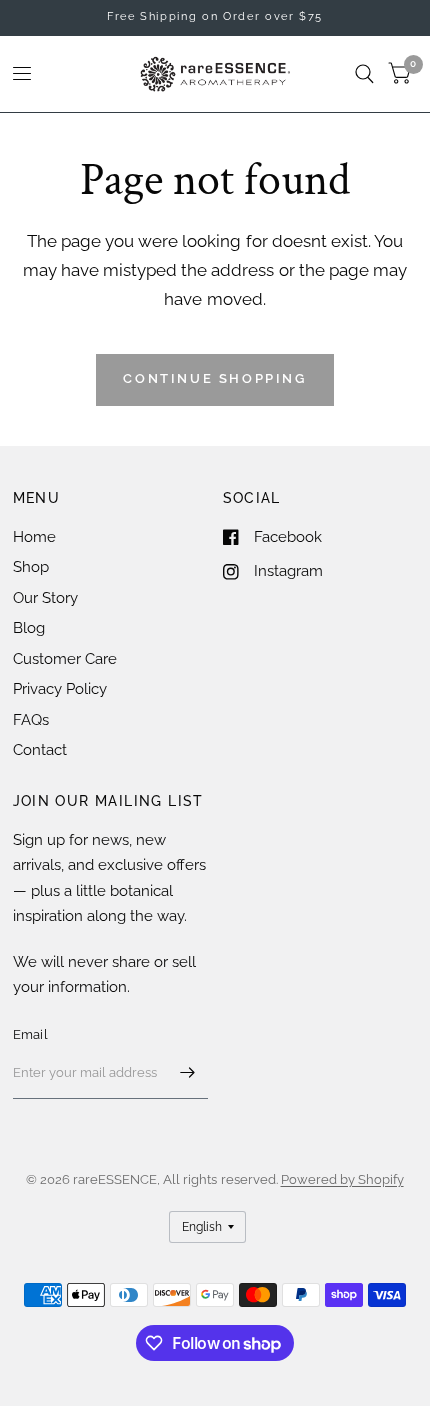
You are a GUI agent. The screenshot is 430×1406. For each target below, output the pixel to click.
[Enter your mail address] (188, 1073)
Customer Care (65, 659)
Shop (31, 567)
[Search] (364, 74)
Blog (29, 628)
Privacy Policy (60, 689)
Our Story (45, 598)
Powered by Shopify (342, 1179)
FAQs (31, 720)
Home (34, 537)
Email (30, 1034)
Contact (40, 750)
